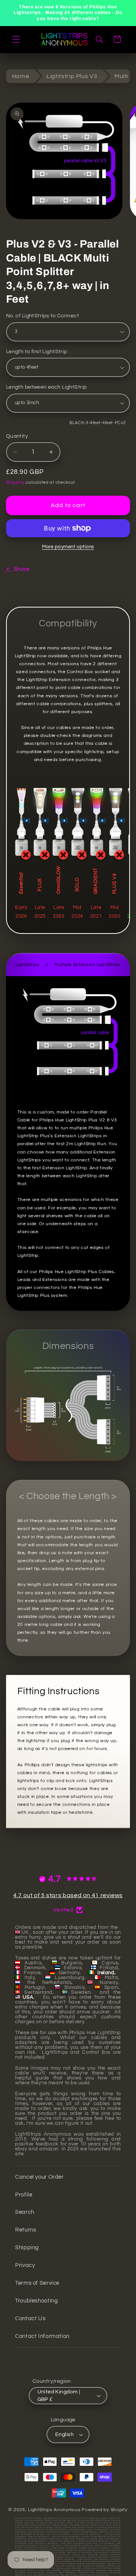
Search (25, 2212)
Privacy (25, 2265)
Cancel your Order (39, 2177)
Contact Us (30, 2318)
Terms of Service (37, 2283)
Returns (25, 2230)
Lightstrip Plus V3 (72, 76)
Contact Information (42, 2336)
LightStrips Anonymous (54, 2510)
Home (21, 76)
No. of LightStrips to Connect (42, 316)
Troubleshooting (36, 2301)
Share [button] (22, 569)
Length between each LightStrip (46, 387)
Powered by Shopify (104, 2510)
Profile (24, 2195)
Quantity (17, 436)
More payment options (68, 547)
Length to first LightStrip (37, 352)
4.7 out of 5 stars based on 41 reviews (68, 1895)
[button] (16, 39)
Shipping (15, 482)
